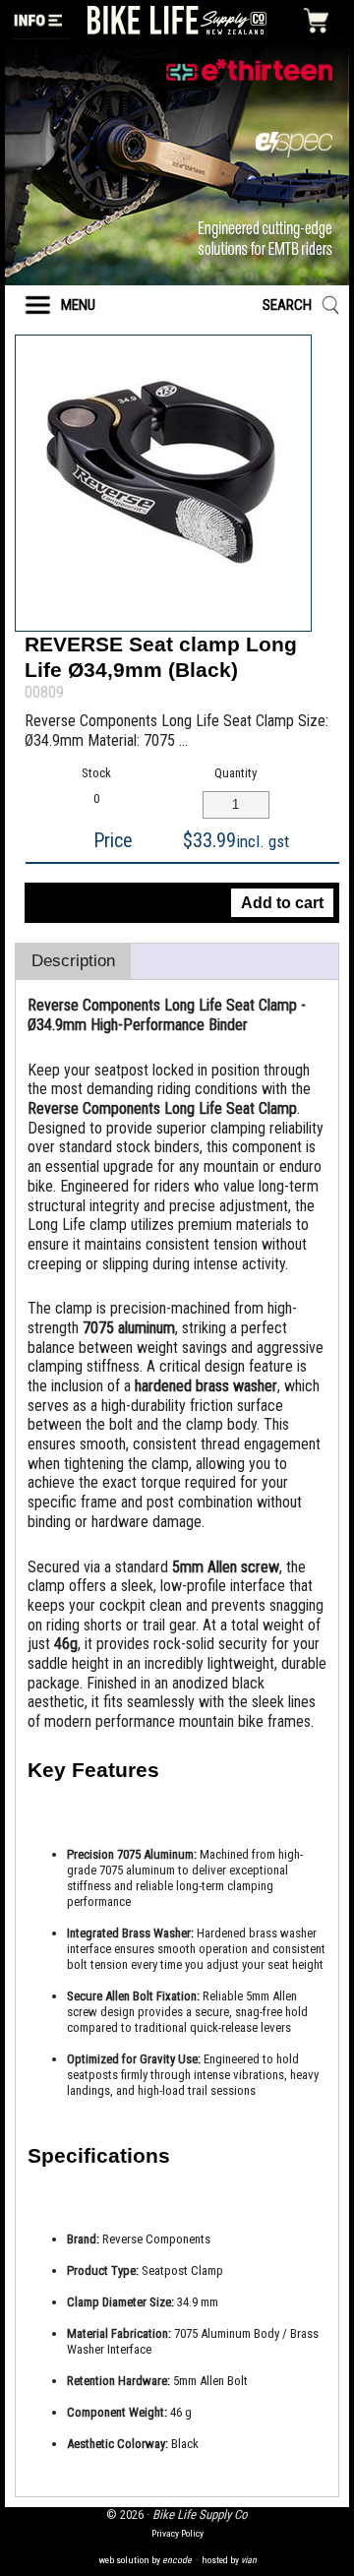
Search (287, 305)
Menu (78, 305)
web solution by (145, 2560)
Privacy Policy (177, 2533)
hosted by (229, 2560)
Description (73, 961)
